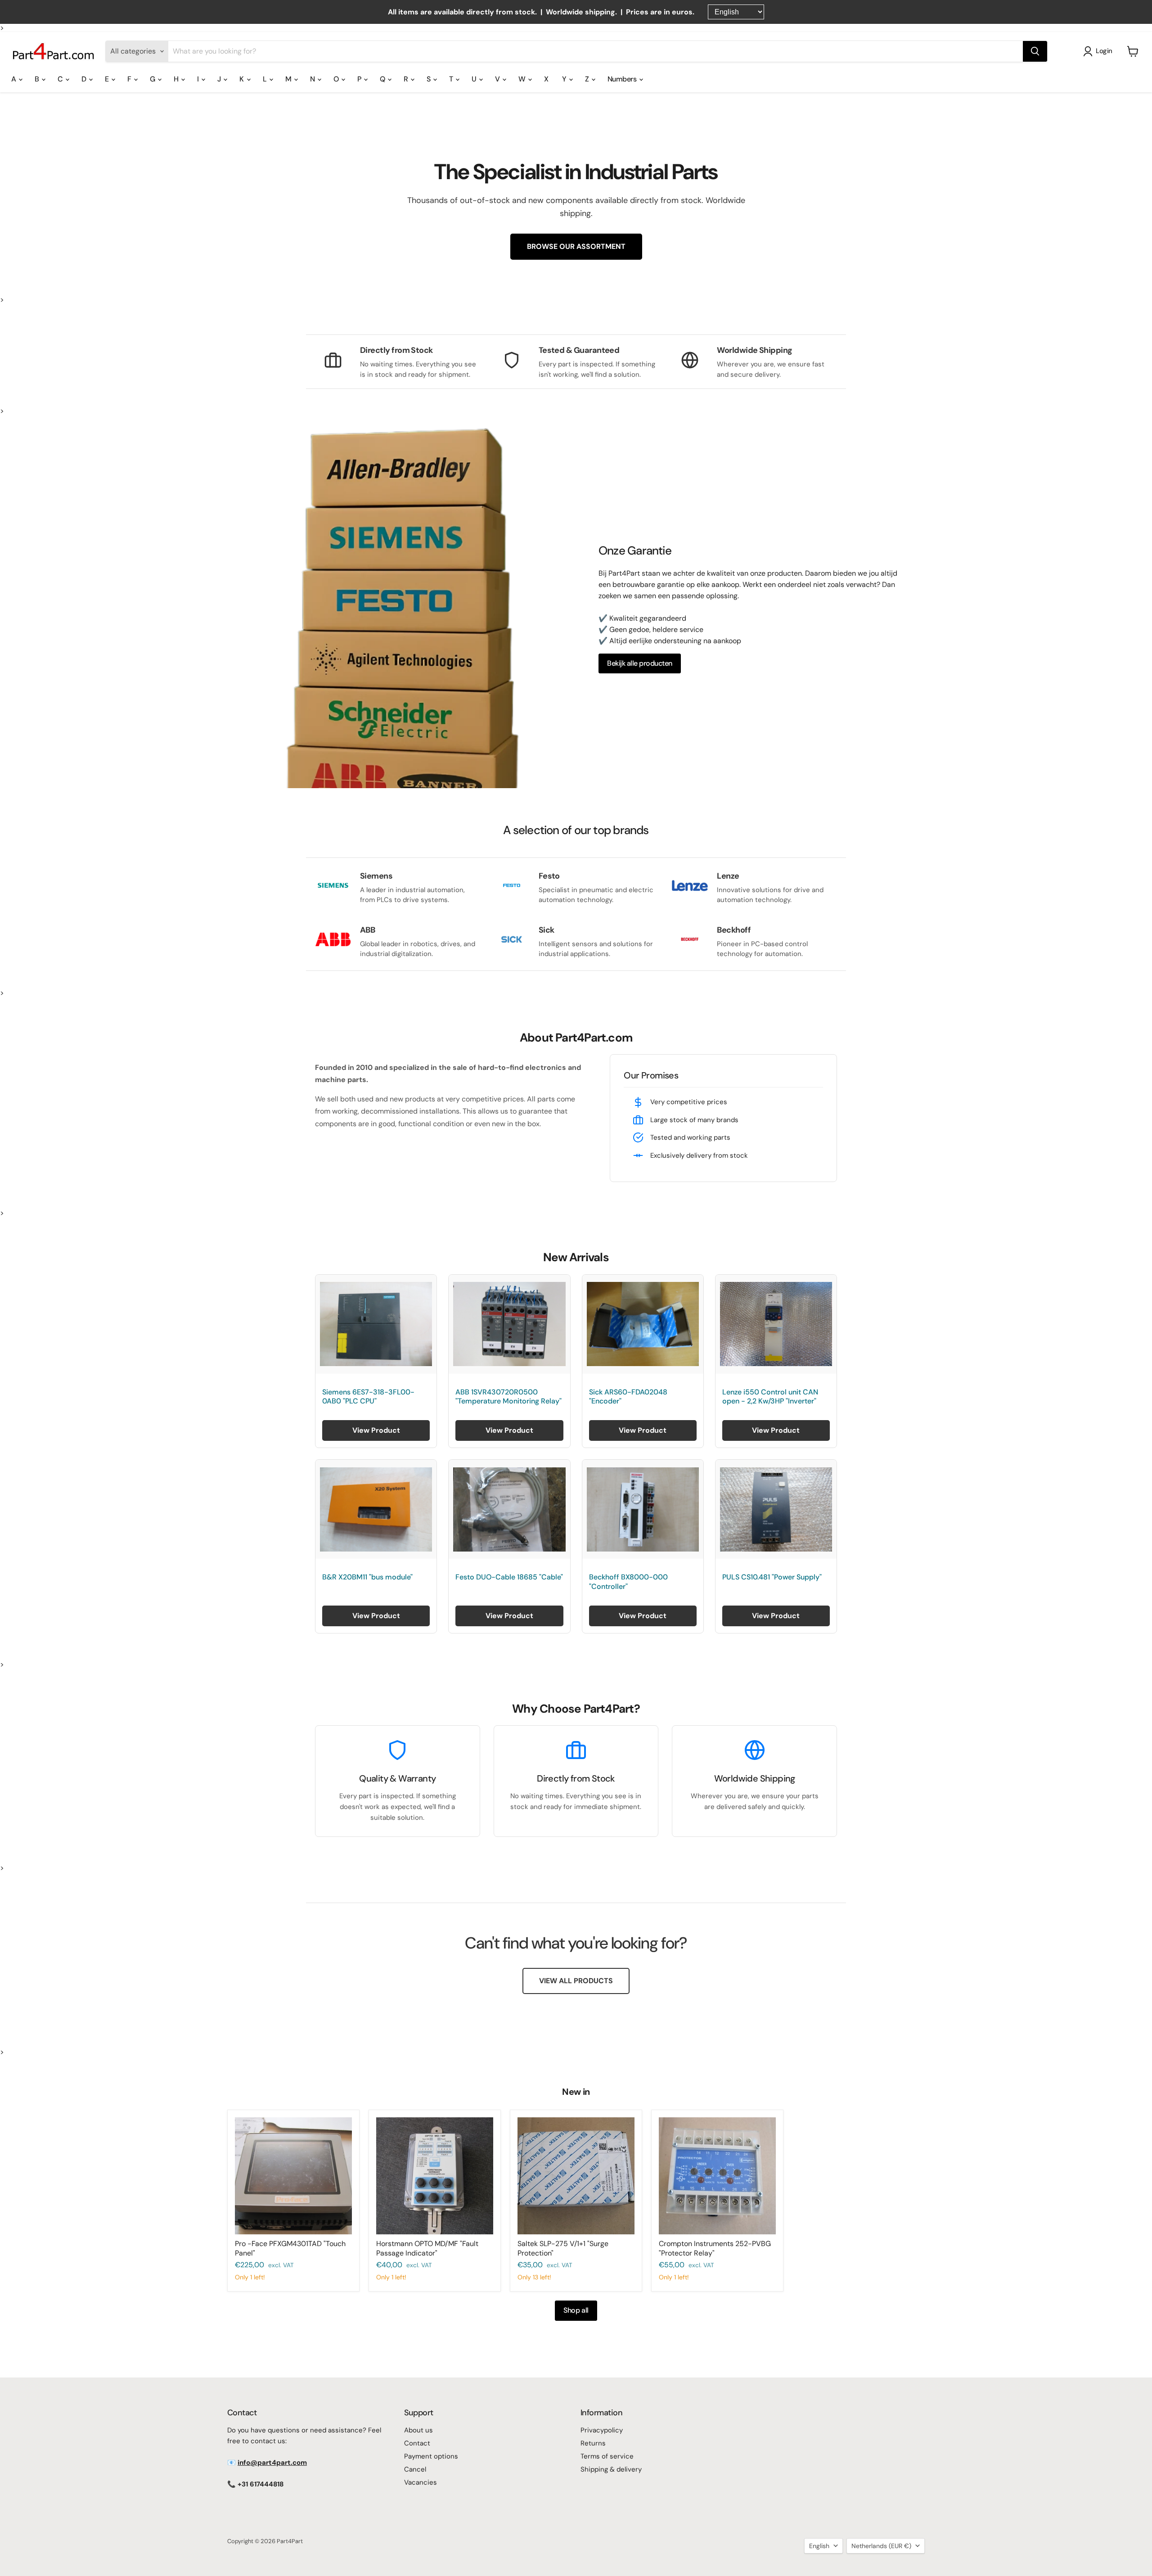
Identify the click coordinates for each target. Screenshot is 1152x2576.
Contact (417, 2443)
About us (418, 2430)
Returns (593, 2443)
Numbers (623, 79)
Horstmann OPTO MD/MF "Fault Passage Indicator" (427, 2248)
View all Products (576, 1981)
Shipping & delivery (611, 2469)
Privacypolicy (602, 2430)
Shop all (576, 2310)
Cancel (415, 2469)
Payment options (431, 2456)
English (819, 2546)
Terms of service (607, 2456)
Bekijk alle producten (640, 663)
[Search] (1035, 51)
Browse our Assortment (576, 246)
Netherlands (881, 2546)
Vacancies (421, 2482)
